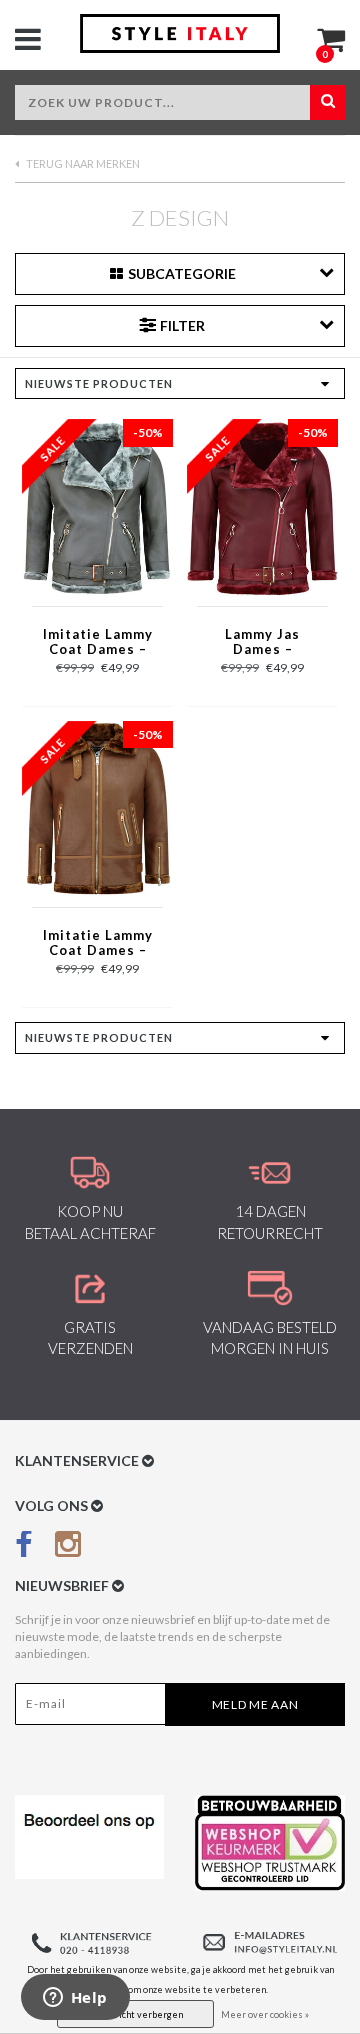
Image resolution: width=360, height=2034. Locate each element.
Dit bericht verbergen (135, 2014)
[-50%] (97, 506)
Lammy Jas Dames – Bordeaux (262, 643)
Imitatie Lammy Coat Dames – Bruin (98, 944)
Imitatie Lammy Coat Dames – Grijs (98, 643)
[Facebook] (24, 1548)
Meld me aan (255, 1704)
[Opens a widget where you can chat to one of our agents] (75, 1999)
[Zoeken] (327, 102)
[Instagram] (68, 1548)
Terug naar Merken (82, 163)
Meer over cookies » (265, 2014)
